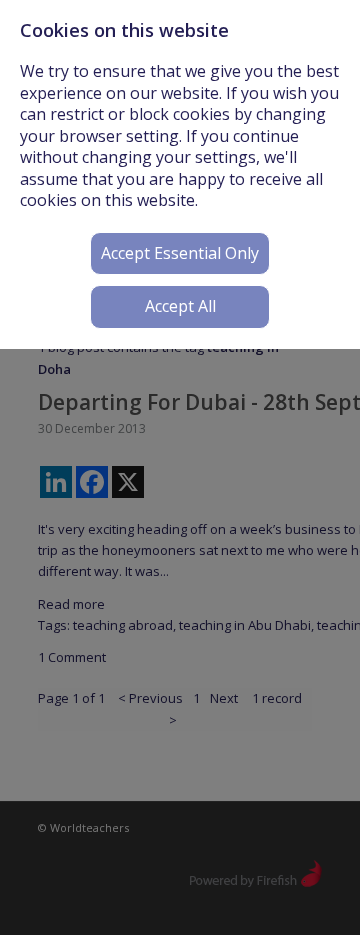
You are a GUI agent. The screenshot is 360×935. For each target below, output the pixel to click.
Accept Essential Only (180, 253)
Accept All (180, 306)
